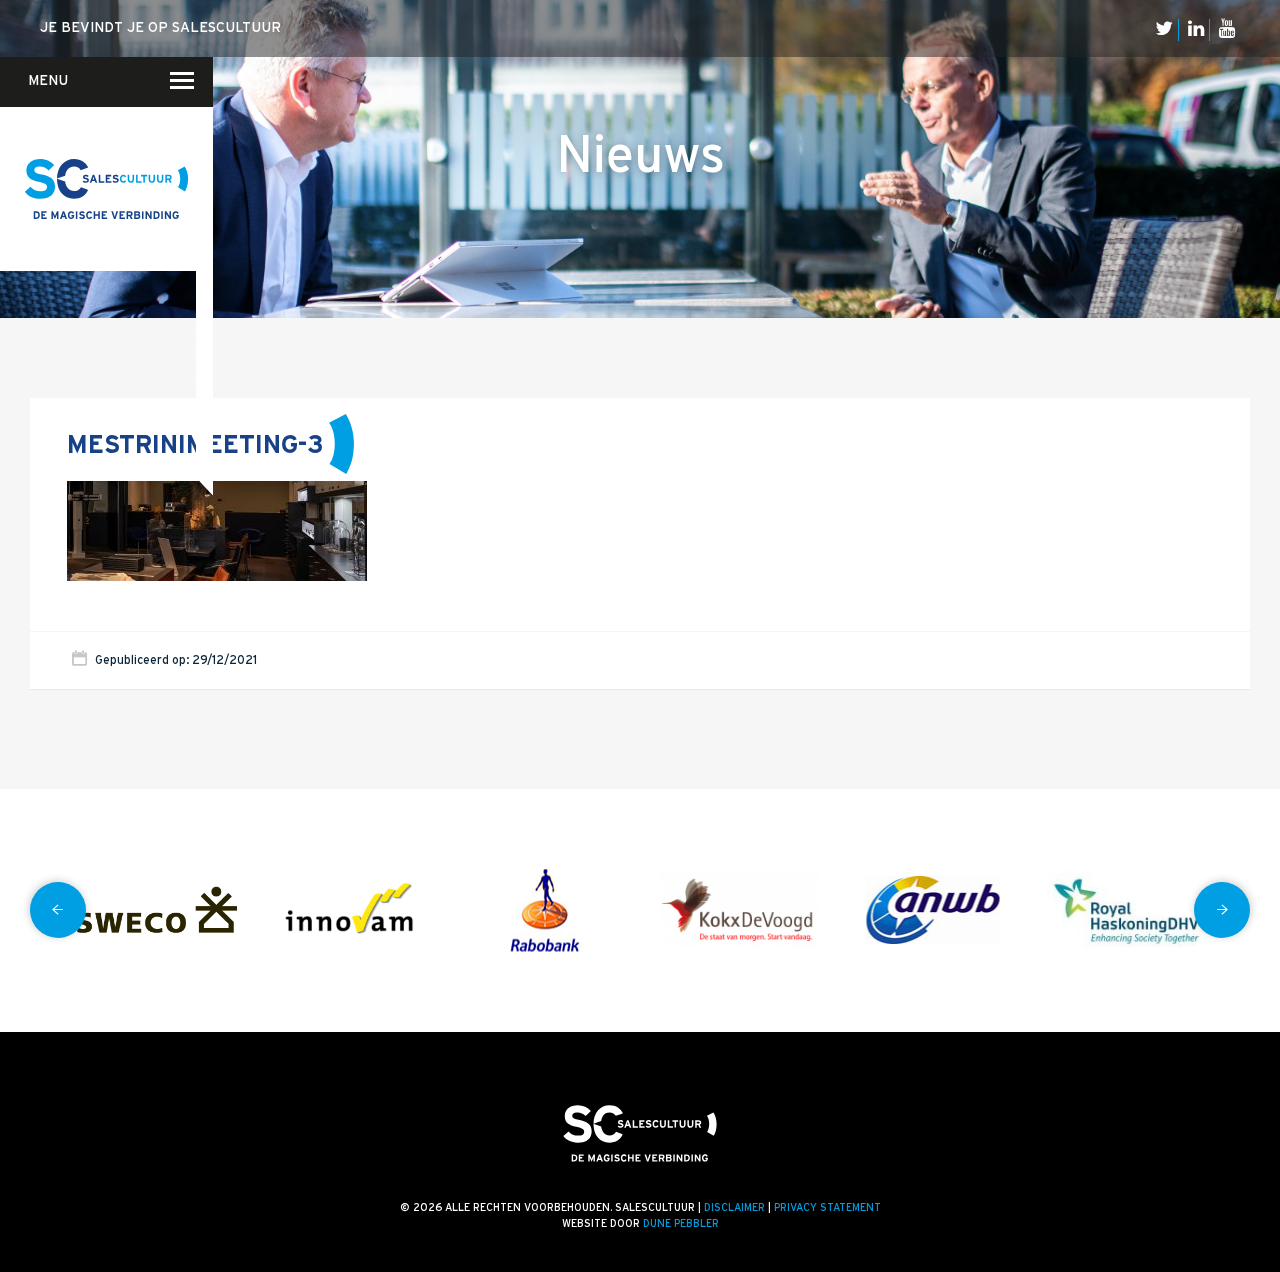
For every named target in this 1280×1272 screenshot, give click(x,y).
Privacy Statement (827, 1208)
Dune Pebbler (681, 1224)
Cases (209, 204)
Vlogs (209, 176)
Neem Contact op (201, 92)
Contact (199, 155)
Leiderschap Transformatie (204, 287)
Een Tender (203, 232)
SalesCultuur (203, 420)
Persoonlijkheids (203, 447)
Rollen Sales (201, 339)
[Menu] (170, 80)
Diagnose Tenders (204, 206)
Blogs (209, 149)
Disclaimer (734, 1208)
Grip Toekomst (202, 260)
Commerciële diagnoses (203, 152)
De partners (207, 232)
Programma (203, 313)
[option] (157, 910)
